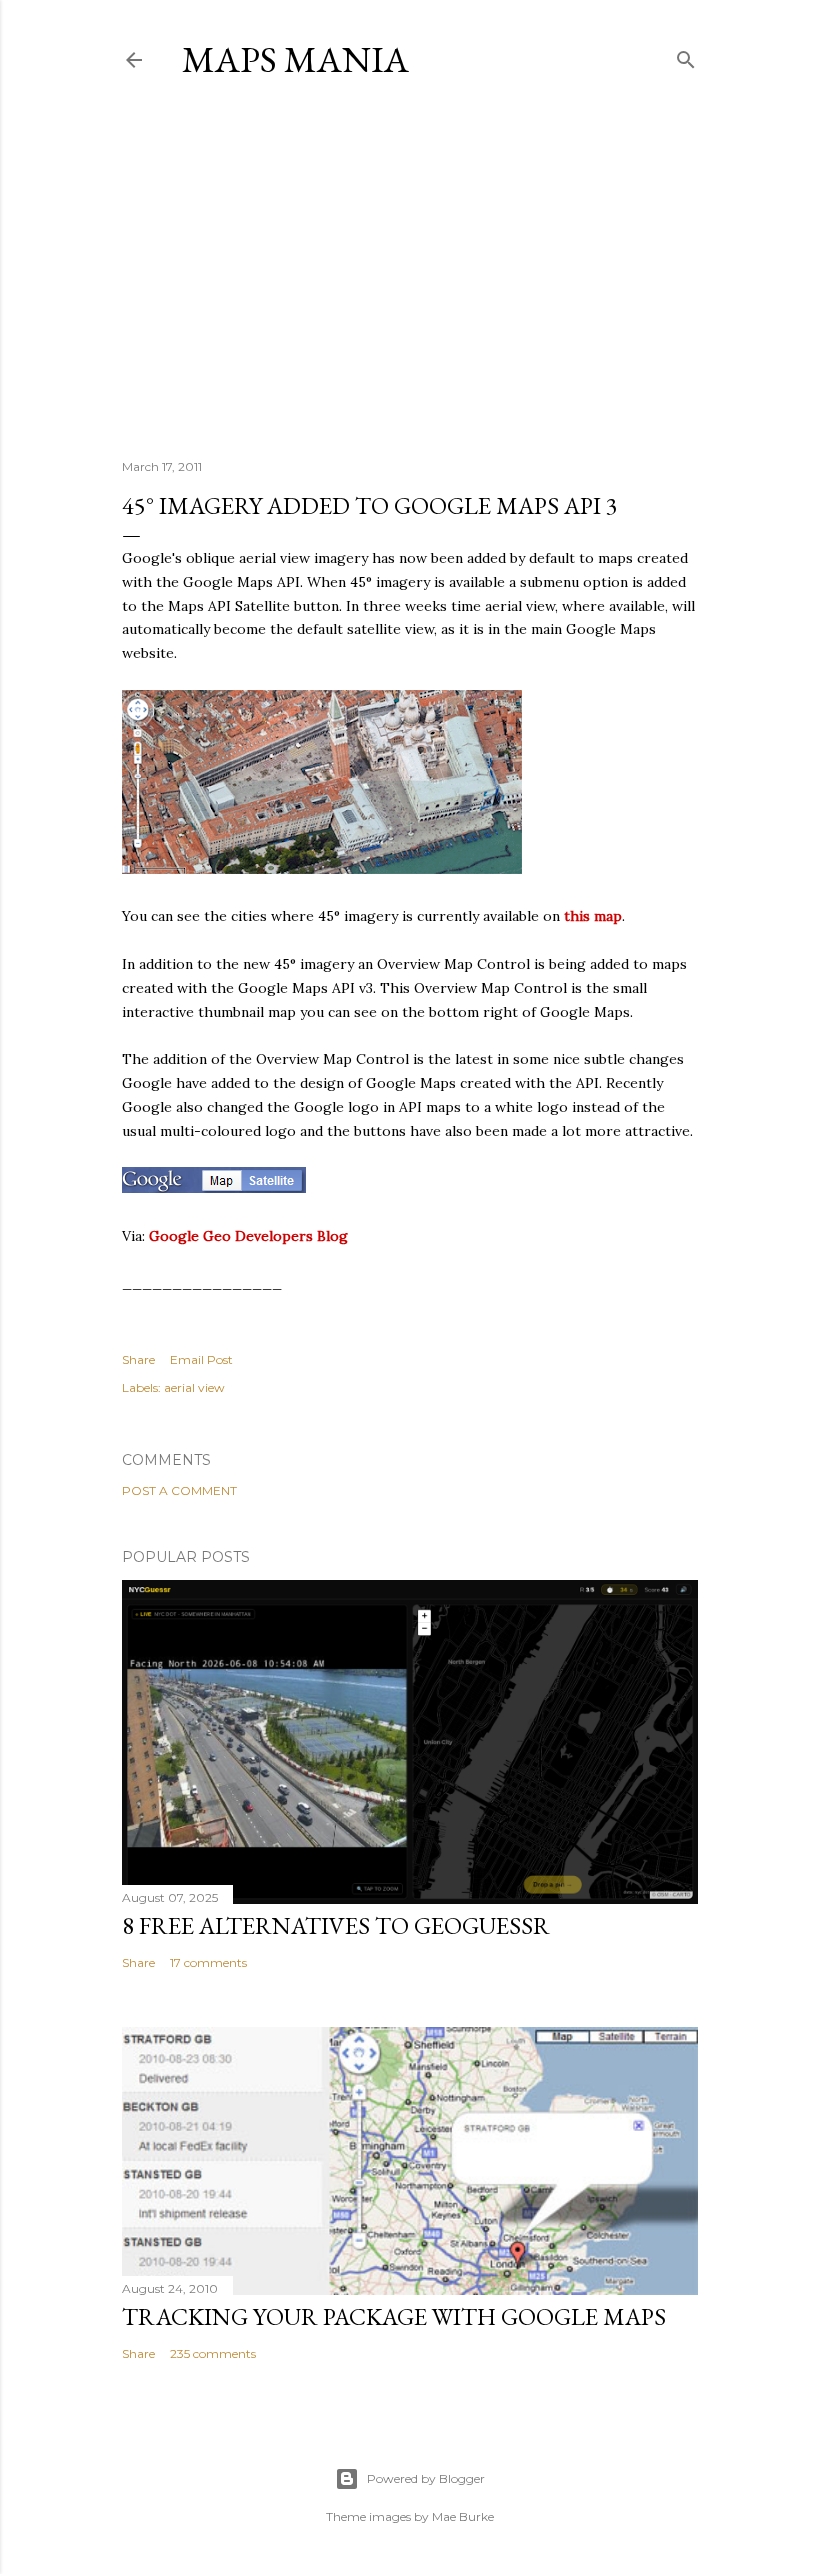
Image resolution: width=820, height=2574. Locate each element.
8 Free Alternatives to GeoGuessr (336, 1925)
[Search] (686, 55)
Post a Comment (179, 1490)
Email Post (201, 1359)
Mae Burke (463, 2516)
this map (593, 916)
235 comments (213, 2353)
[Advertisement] (410, 269)
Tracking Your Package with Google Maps (394, 2316)
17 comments (208, 1962)
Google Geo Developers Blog (248, 1236)
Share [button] (138, 1359)
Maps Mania (295, 59)
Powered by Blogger (426, 2478)
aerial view (194, 1387)
